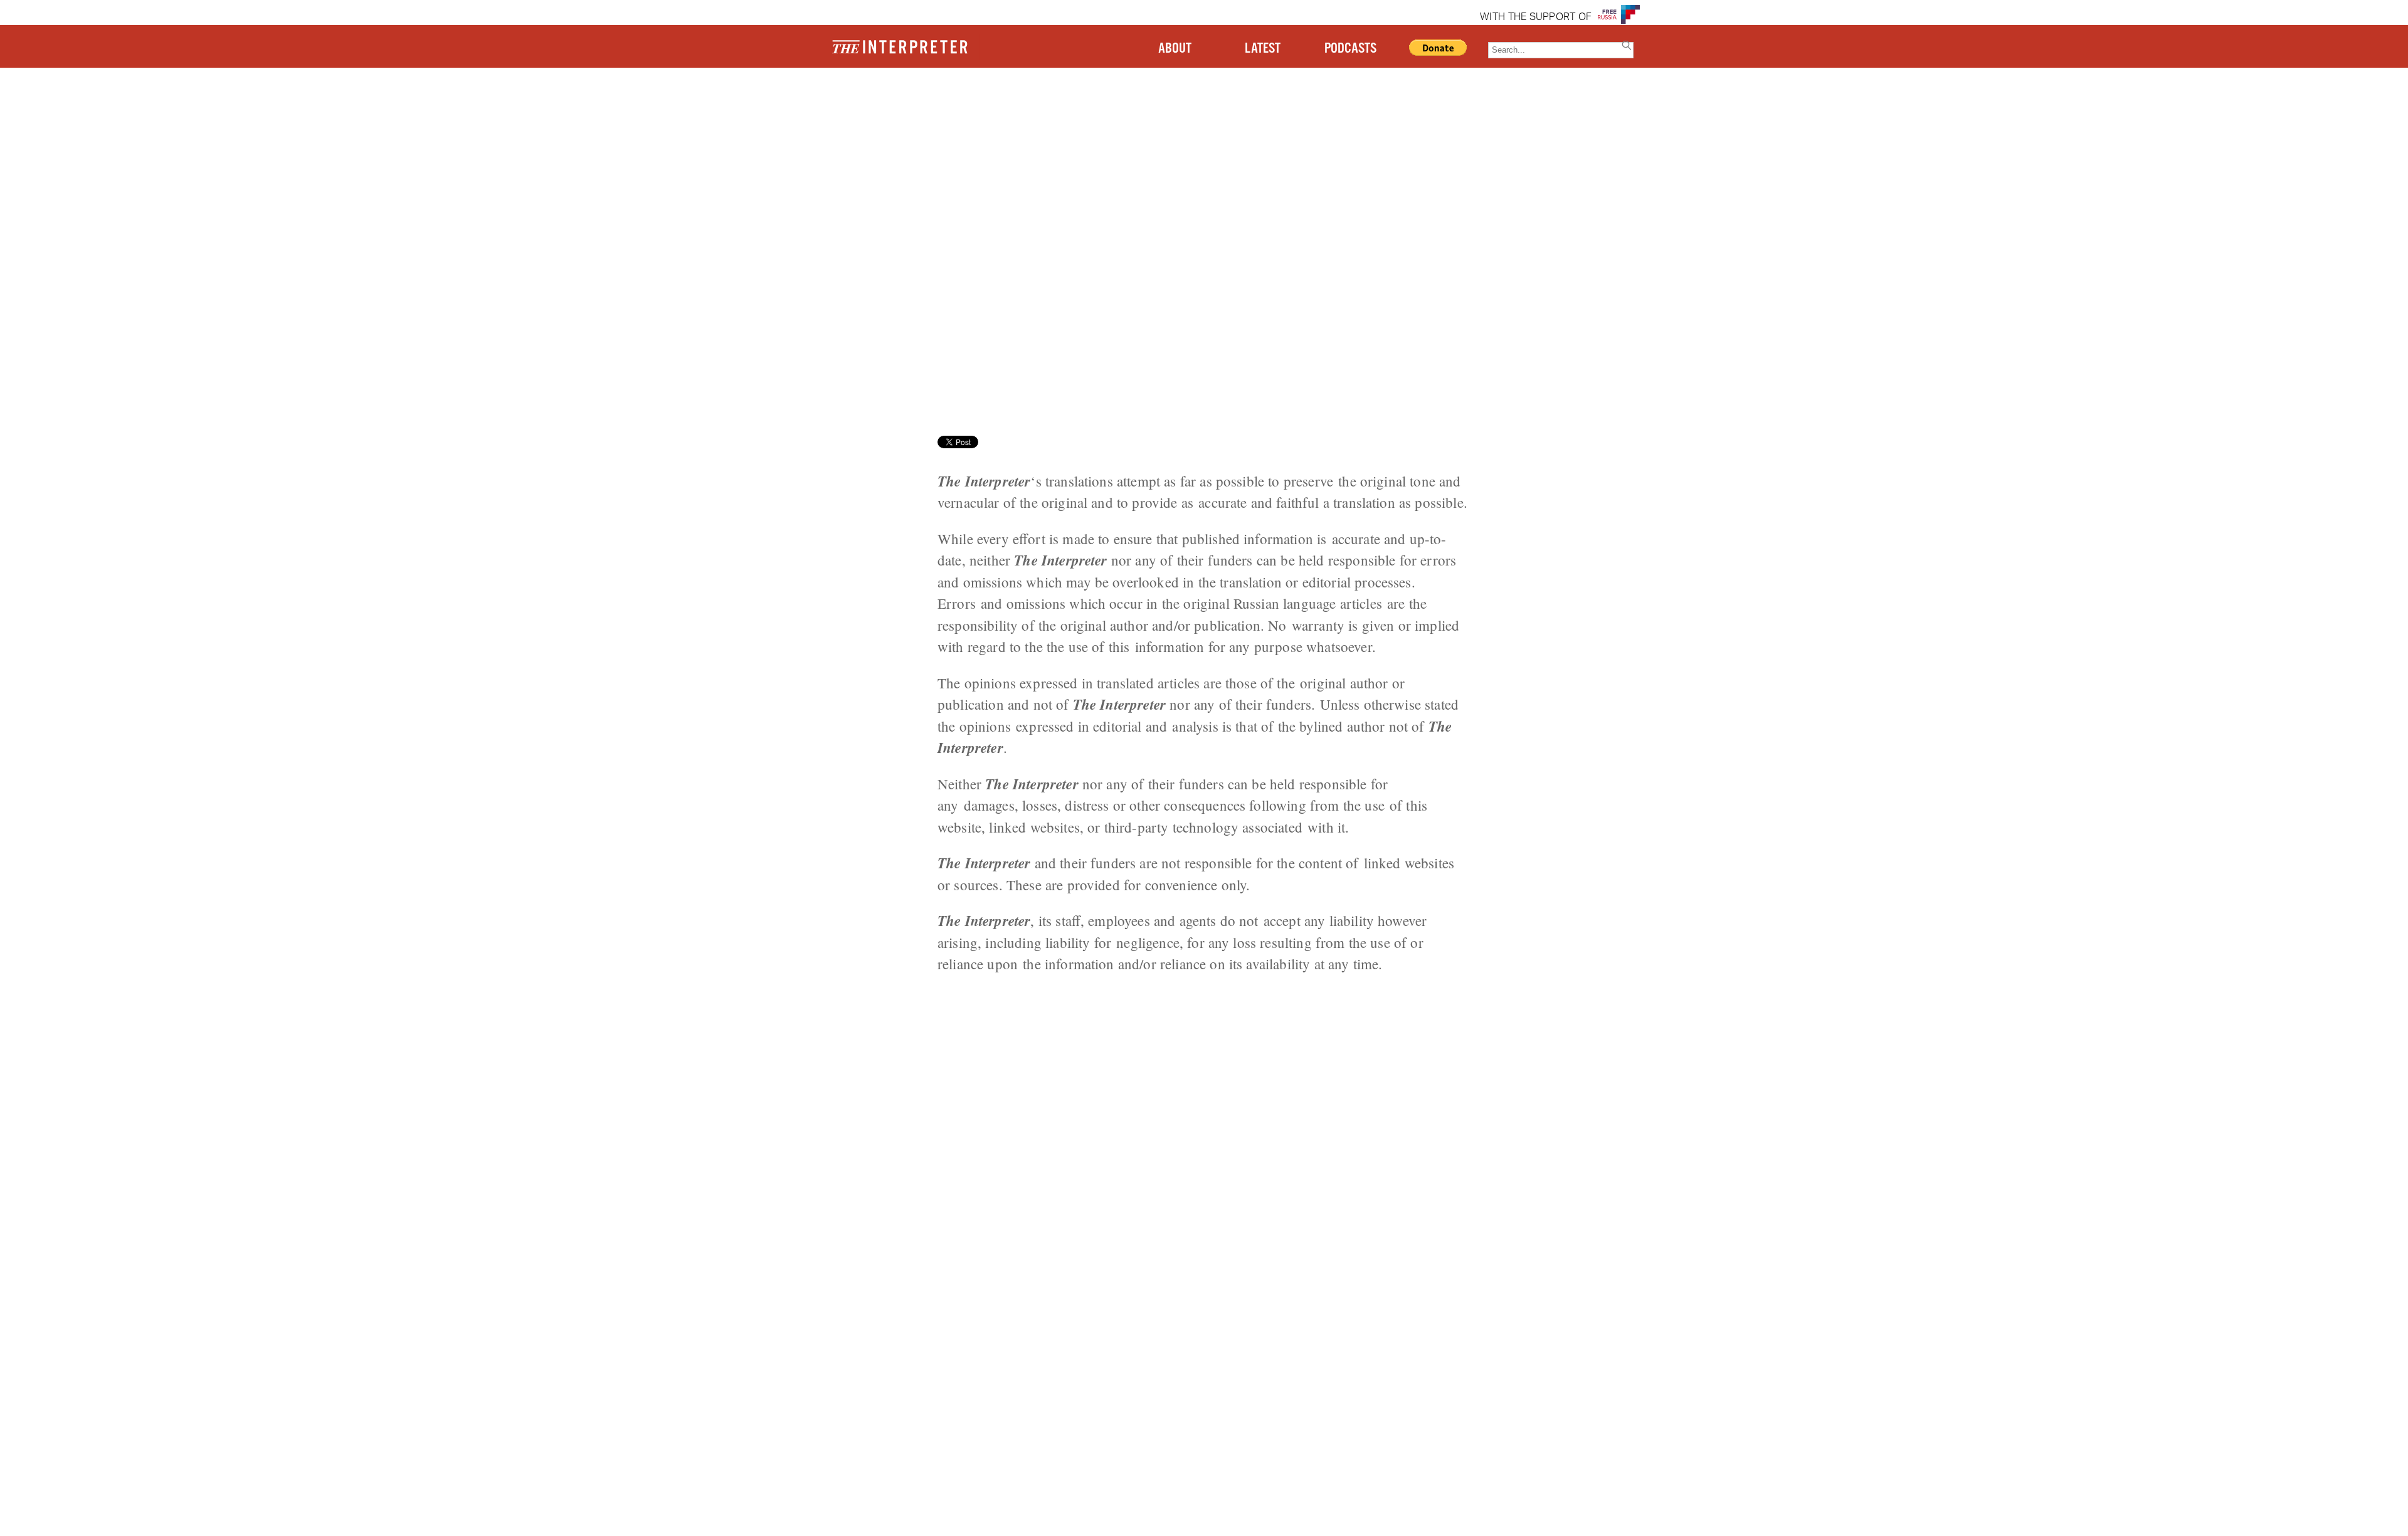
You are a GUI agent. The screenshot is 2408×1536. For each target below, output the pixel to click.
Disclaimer (324, 116)
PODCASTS (1350, 49)
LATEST (1263, 49)
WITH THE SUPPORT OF (1536, 18)
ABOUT (1175, 49)
